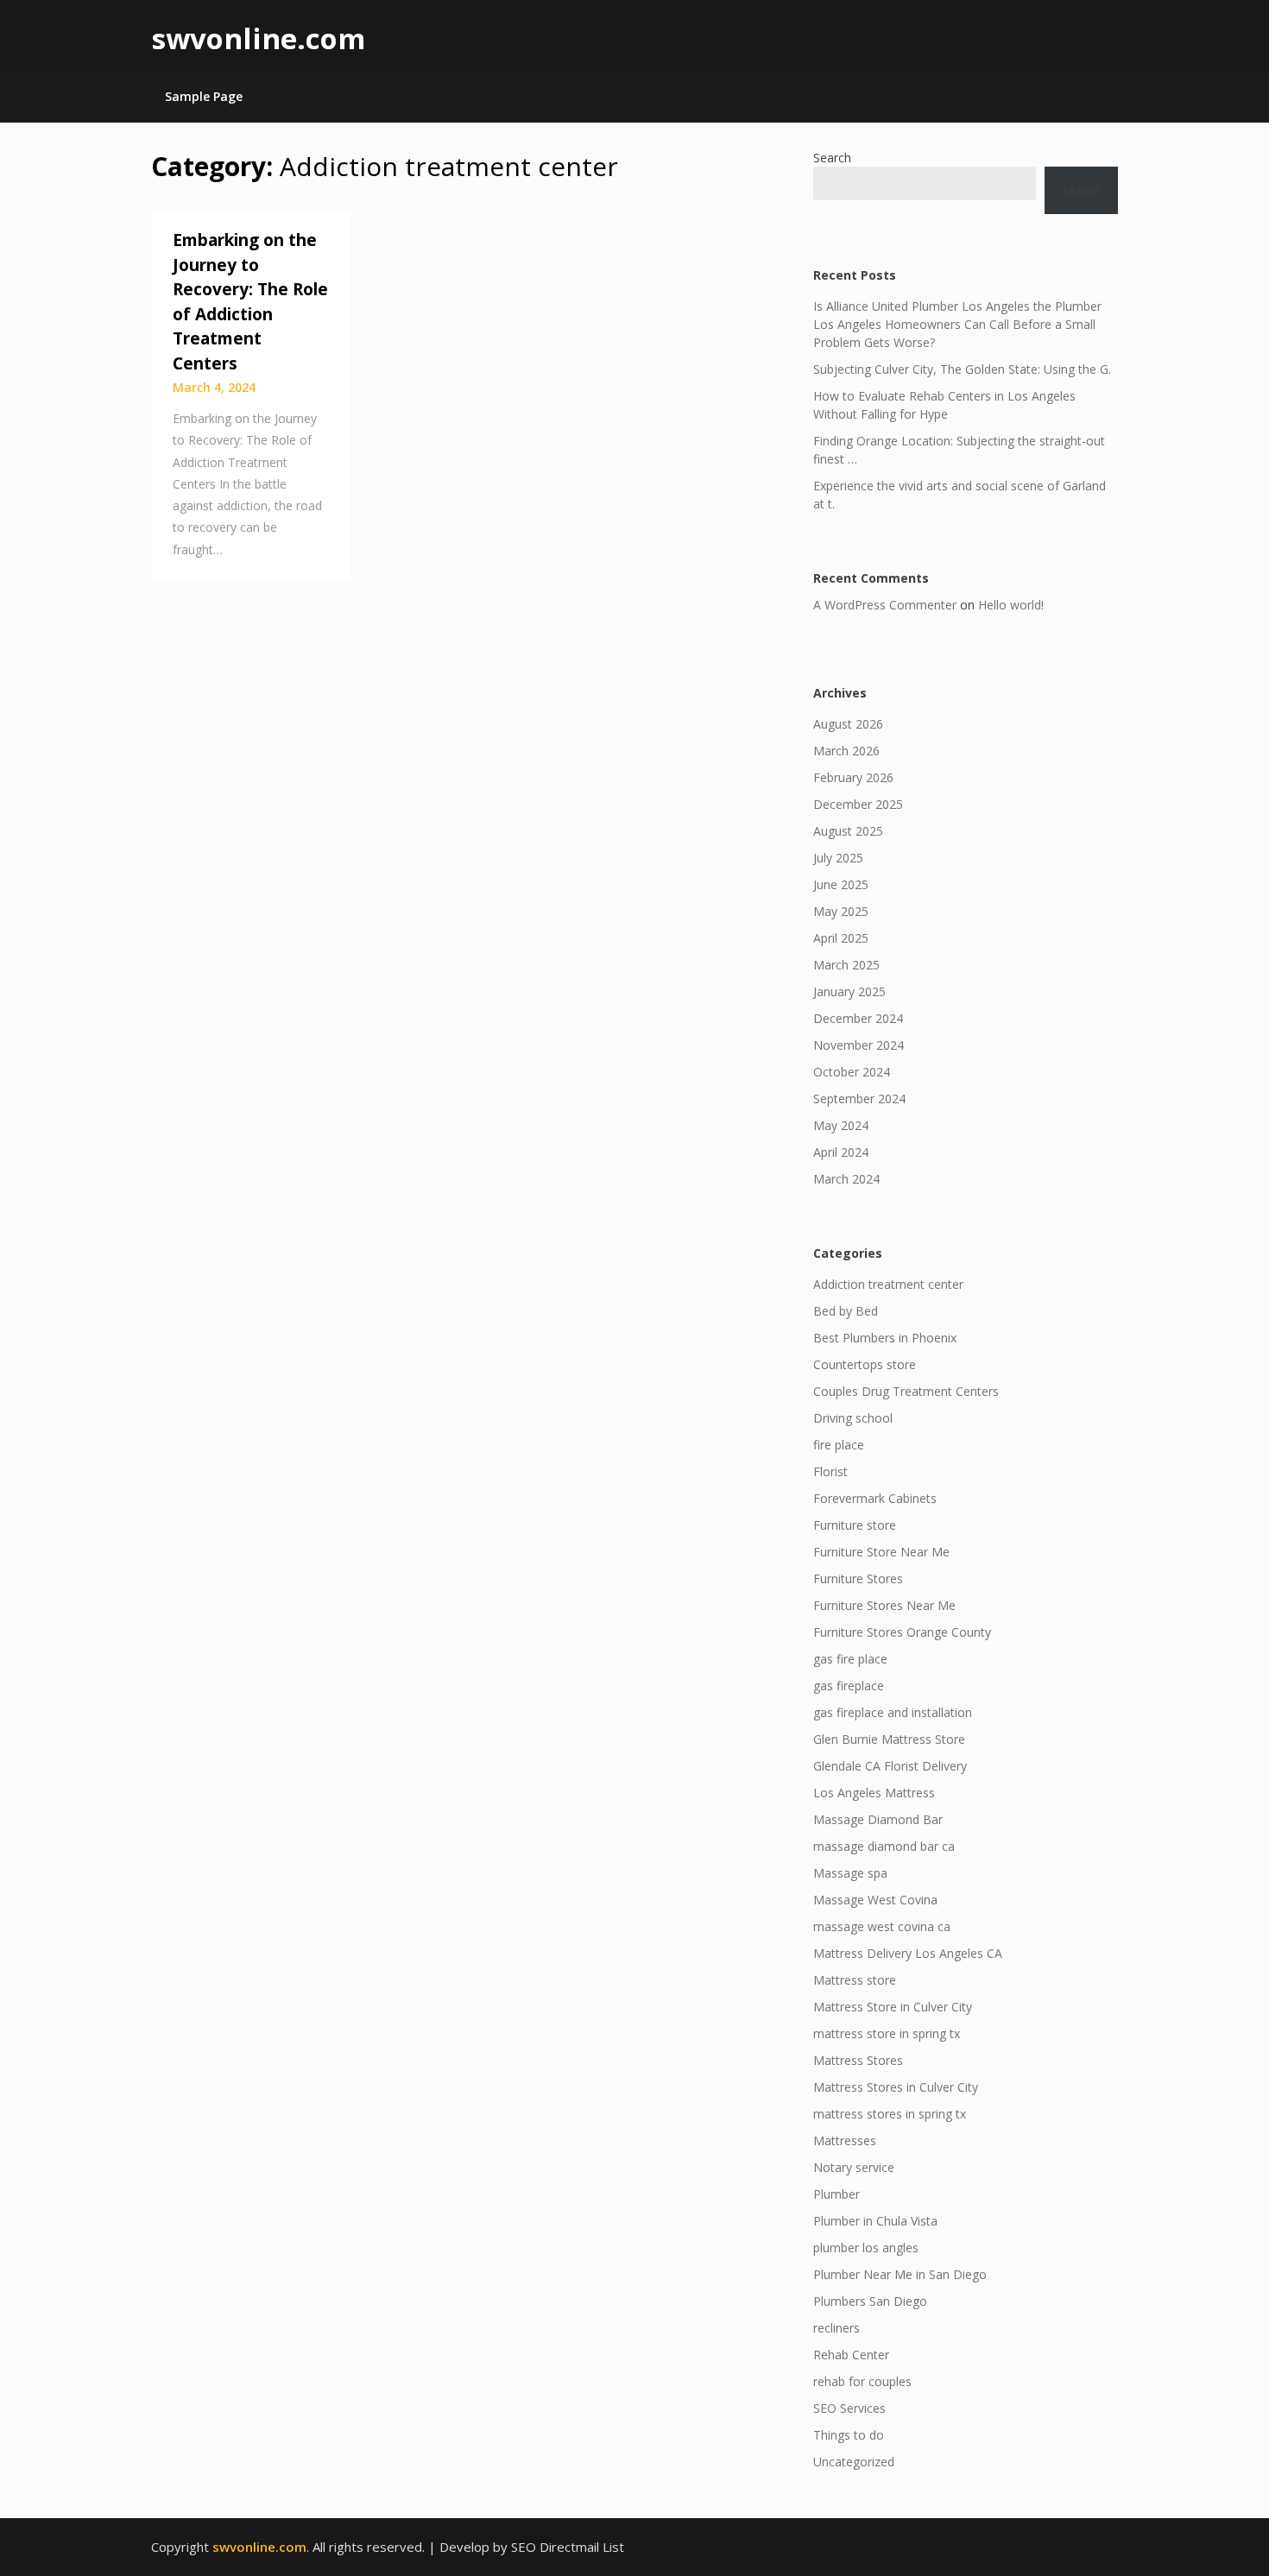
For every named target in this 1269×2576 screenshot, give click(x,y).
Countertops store (865, 1364)
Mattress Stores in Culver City (896, 2087)
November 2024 (859, 1045)
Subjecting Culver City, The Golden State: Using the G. (962, 369)
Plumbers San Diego (870, 2301)
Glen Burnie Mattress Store (889, 1739)
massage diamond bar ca (884, 1846)
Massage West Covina (875, 1900)
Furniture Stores (858, 1578)
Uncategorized (854, 2462)
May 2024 (841, 1125)
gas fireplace (849, 1686)
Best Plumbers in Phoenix (885, 1338)
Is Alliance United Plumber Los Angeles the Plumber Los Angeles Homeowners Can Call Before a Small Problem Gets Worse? (957, 324)
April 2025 (841, 938)
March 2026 (846, 751)
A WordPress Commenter (885, 605)
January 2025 (849, 991)
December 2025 (858, 804)
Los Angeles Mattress (874, 1793)
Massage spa (850, 1873)
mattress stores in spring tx (890, 2114)
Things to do (849, 2435)
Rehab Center (851, 2355)
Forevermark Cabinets (875, 1498)
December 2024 (858, 1018)
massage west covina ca (882, 1926)
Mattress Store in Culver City (893, 2007)
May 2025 (841, 911)
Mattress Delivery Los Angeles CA (908, 1953)
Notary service (854, 2167)
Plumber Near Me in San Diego (900, 2274)
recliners (837, 2328)
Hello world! (1011, 605)
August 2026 (848, 724)
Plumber (837, 2194)
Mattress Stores (858, 2060)
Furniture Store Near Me (881, 1552)
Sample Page (204, 96)
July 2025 (838, 858)
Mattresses (845, 2140)
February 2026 (853, 777)
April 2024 (841, 1152)
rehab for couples (862, 2381)
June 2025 (841, 884)
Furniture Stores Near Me (884, 1605)
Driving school (853, 1418)
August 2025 (848, 831)
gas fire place (850, 1659)
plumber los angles (866, 2248)
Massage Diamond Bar (878, 1819)
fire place (839, 1445)
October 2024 (852, 1072)
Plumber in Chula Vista (875, 2221)
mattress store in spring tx (887, 2033)
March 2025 (846, 965)
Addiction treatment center (888, 1284)
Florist (830, 1471)
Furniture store (855, 1525)
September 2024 (859, 1099)
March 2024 (846, 1179)
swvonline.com (258, 38)
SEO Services (849, 2408)
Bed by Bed (846, 1311)
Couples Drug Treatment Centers (906, 1391)
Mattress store (855, 1980)
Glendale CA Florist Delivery (890, 1766)
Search (832, 158)
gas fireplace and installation (893, 1712)
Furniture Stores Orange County (902, 1632)
